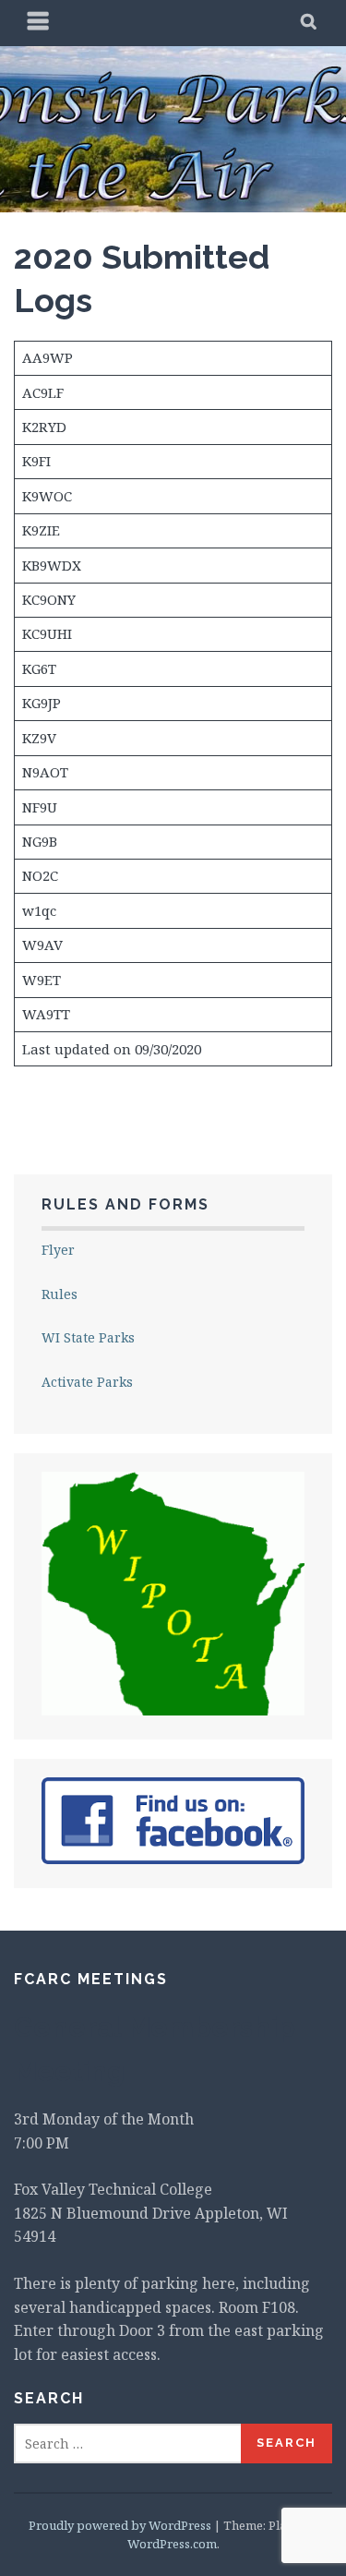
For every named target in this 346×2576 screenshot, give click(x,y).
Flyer (58, 1250)
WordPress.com (172, 2544)
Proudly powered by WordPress (120, 2525)
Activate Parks (87, 1382)
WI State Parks (88, 1337)
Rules (60, 1294)
